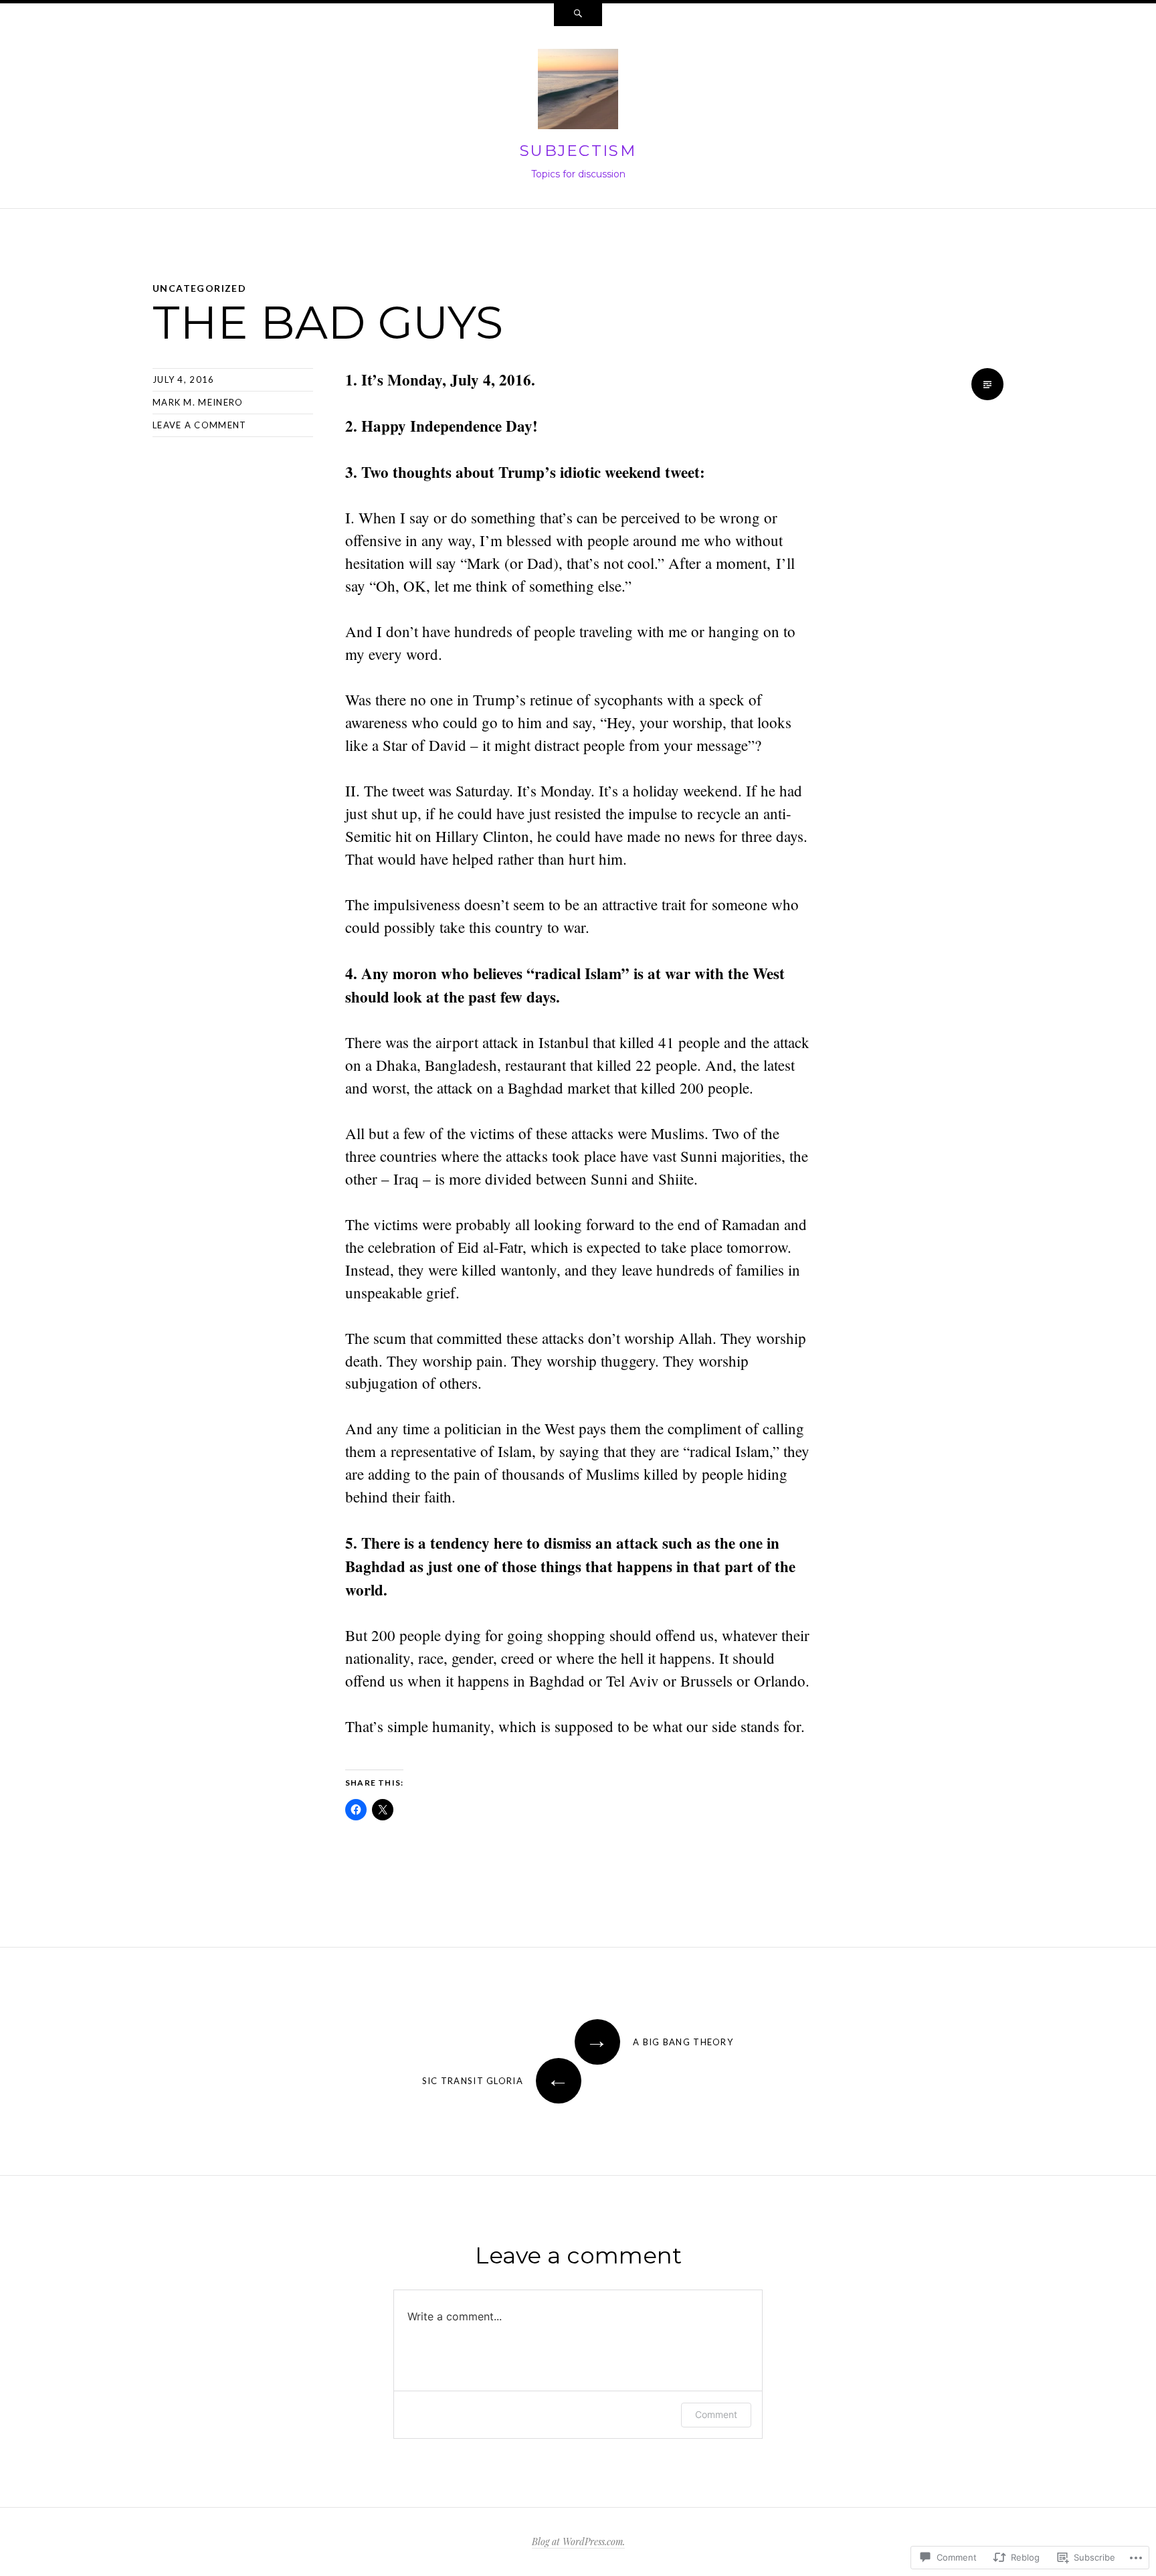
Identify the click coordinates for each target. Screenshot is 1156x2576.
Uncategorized (199, 288)
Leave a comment (200, 425)
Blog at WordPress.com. (578, 2542)
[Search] (578, 15)
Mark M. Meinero (198, 402)
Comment (716, 2414)
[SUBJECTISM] (578, 92)
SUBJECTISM (578, 151)
